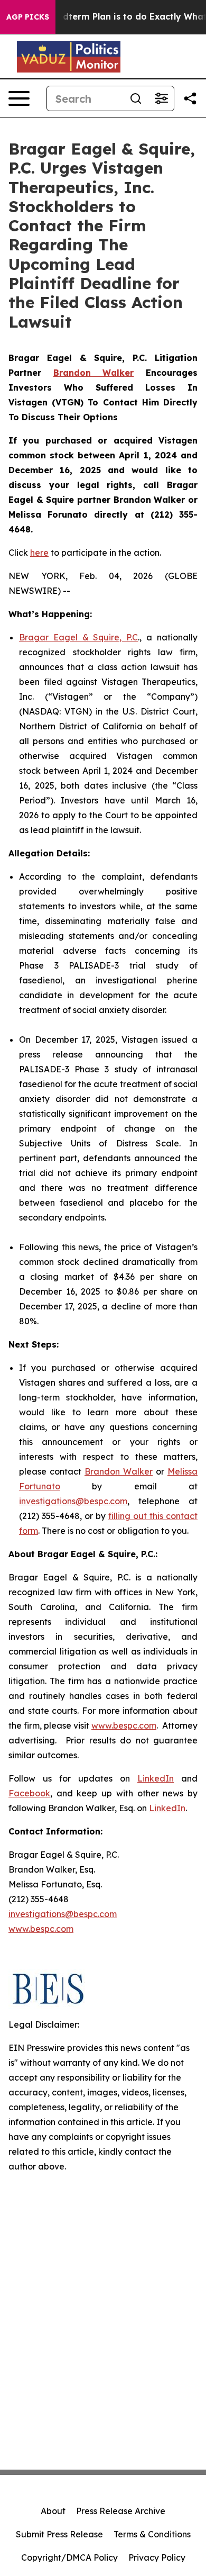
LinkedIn (156, 1778)
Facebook (29, 1793)
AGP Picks (28, 17)
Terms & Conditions (152, 2534)
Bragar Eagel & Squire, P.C (78, 637)
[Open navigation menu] (19, 98)
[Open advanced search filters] (161, 98)
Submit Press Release (59, 2534)
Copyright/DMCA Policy (69, 2557)
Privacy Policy (157, 2557)
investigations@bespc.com (73, 1501)
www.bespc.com (124, 1725)
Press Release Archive (121, 2511)
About (53, 2511)
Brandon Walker (119, 1471)
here (39, 553)
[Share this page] (190, 98)
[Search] (136, 98)
